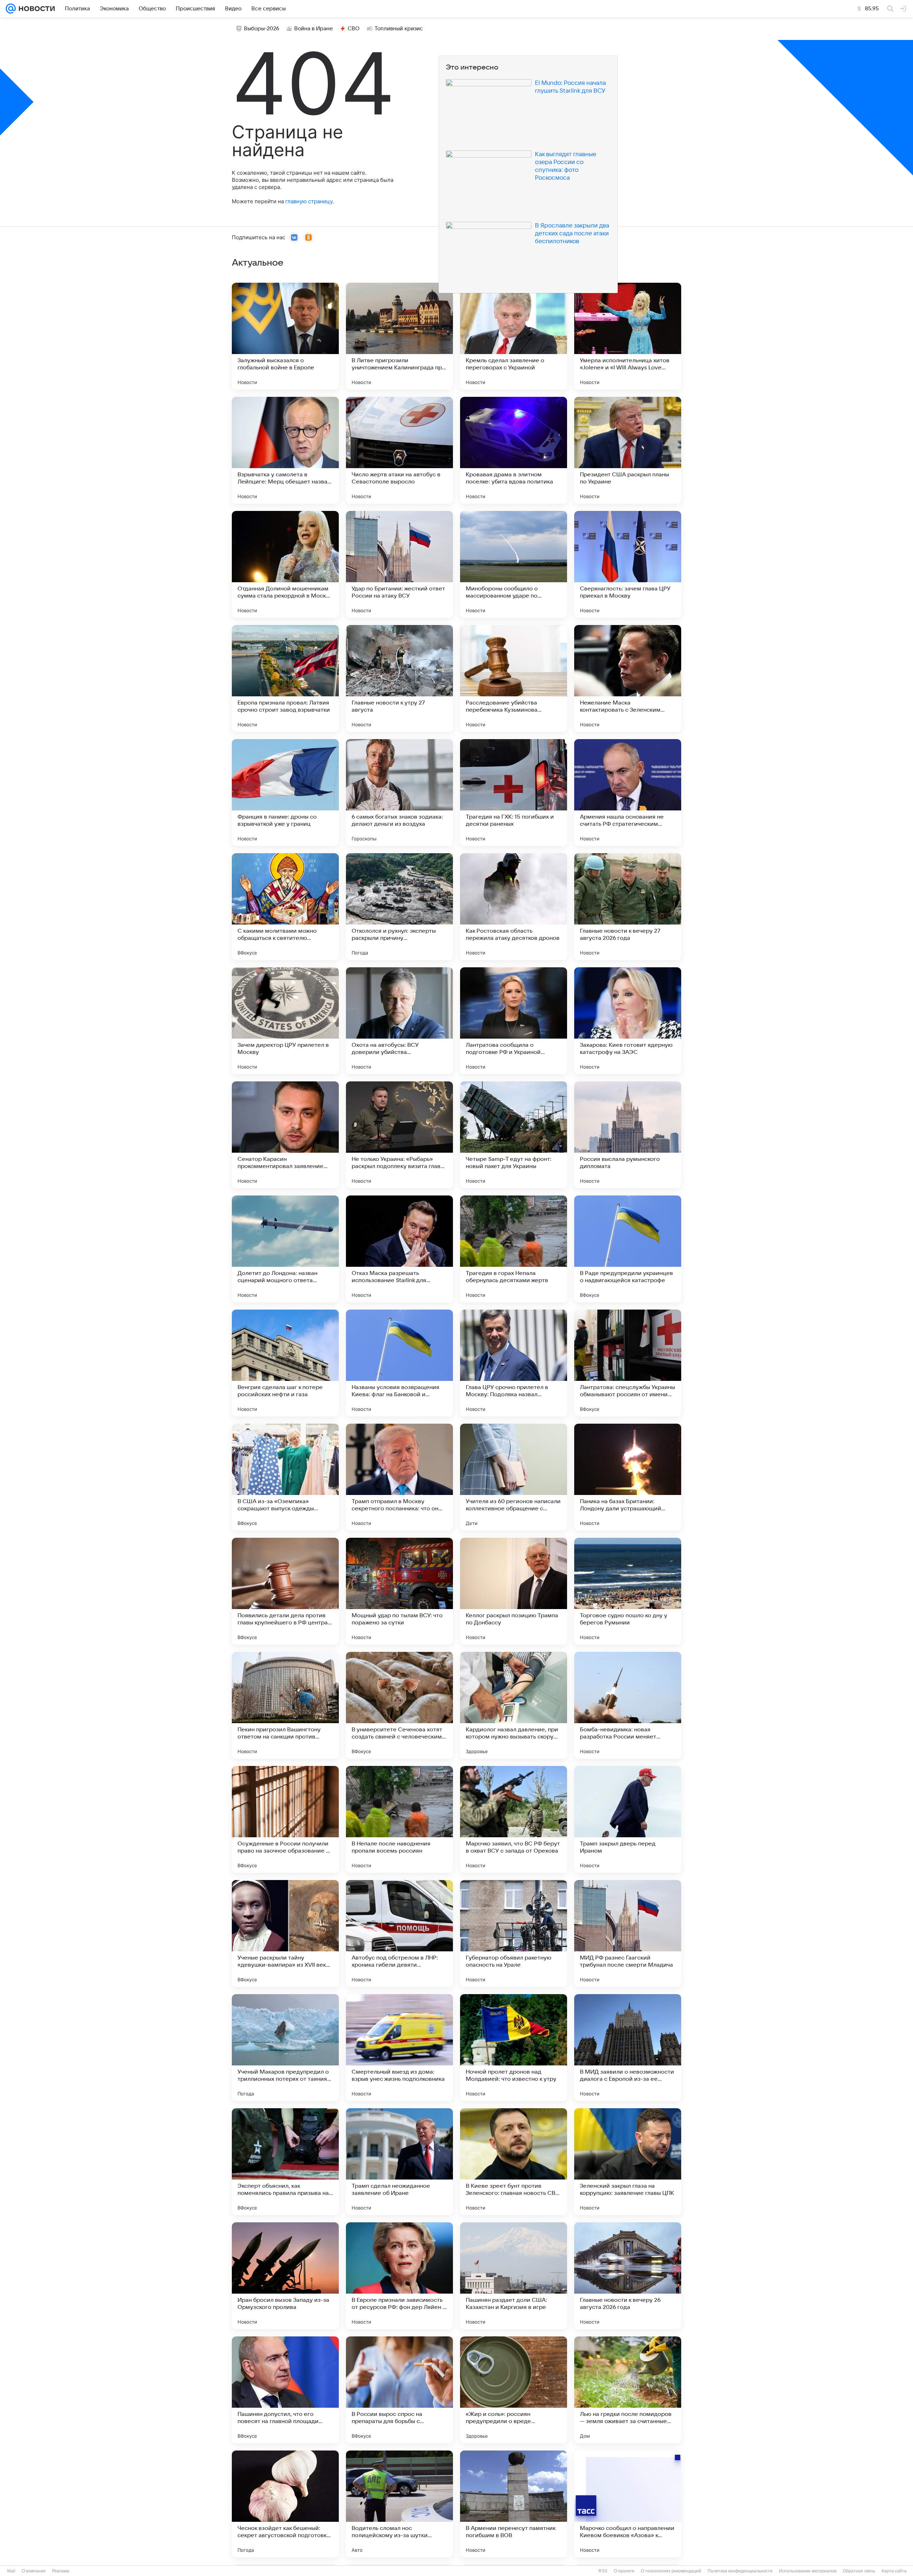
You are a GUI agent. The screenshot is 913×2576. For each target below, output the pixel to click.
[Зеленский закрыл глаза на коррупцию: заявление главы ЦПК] (628, 2162)
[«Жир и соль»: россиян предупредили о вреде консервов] (514, 2390)
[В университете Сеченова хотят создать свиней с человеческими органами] (399, 1705)
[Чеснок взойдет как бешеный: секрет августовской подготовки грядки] (285, 2504)
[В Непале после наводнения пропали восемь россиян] (399, 1819)
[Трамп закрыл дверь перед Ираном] (628, 1819)
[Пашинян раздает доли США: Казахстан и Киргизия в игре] (514, 2276)
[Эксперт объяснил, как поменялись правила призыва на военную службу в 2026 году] (285, 2162)
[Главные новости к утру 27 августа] (399, 678)
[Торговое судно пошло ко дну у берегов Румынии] (628, 1591)
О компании (34, 2571)
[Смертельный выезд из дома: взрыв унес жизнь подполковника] (399, 2048)
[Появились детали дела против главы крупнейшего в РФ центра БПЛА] (285, 1591)
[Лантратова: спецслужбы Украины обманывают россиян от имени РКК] (628, 1363)
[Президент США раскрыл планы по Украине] (628, 450)
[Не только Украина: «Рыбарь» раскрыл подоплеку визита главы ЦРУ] (399, 1135)
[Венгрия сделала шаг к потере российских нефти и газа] (285, 1363)
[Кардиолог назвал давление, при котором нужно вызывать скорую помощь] (514, 1705)
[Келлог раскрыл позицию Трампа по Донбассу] (514, 1591)
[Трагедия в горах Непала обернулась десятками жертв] (514, 1249)
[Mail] (11, 9)
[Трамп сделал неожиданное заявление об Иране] (399, 2162)
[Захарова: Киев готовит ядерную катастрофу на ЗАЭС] (628, 1021)
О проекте (624, 2571)
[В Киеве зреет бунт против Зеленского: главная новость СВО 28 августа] (514, 2162)
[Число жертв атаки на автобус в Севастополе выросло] (399, 450)
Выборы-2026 (262, 29)
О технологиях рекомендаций (671, 2571)
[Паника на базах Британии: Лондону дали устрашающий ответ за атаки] (628, 1477)
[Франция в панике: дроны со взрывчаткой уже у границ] (285, 793)
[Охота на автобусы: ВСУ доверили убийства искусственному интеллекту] (399, 1021)
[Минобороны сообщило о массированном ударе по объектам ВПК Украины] (514, 564)
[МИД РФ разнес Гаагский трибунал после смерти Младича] (628, 1934)
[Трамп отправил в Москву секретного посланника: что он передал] (399, 1477)
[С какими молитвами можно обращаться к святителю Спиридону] (285, 907)
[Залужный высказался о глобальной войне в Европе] (285, 336)
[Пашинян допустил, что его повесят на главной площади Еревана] (285, 2390)
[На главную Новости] (35, 9)
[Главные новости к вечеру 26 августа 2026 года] (628, 2276)
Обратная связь (859, 2571)
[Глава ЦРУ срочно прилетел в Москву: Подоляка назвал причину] (514, 1363)
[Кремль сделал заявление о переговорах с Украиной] (514, 336)
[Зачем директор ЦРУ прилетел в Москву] (285, 1021)
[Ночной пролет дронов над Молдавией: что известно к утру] (514, 2048)
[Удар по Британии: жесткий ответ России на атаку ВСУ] (399, 564)
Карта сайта (894, 2571)
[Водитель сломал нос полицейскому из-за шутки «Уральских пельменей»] (399, 2504)
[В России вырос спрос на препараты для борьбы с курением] (399, 2390)
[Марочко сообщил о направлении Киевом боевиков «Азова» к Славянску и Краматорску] (628, 2504)
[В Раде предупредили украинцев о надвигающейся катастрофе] (628, 1249)
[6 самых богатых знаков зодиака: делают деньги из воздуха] (399, 793)
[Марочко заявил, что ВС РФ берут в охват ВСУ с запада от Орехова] (514, 1819)
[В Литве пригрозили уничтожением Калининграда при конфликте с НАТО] (399, 336)
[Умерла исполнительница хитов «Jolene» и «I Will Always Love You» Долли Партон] (628, 336)
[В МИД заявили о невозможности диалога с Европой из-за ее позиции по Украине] (628, 2048)
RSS (603, 2571)
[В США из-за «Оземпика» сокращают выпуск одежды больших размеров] (285, 1477)
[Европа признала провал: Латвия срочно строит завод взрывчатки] (285, 678)
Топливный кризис (399, 29)
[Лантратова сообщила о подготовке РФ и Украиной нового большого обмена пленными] (514, 1021)
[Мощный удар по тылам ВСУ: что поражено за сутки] (399, 1591)
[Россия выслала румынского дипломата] (628, 1135)
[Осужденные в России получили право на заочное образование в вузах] (285, 1819)
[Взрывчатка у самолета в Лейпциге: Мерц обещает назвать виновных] (285, 450)
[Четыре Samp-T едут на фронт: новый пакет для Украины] (514, 1135)
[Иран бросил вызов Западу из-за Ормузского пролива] (285, 2276)
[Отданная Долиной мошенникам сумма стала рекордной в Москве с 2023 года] (285, 564)
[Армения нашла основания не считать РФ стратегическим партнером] (628, 793)
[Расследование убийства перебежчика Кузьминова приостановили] (514, 678)
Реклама (61, 2571)
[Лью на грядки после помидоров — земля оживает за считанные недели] (628, 2390)
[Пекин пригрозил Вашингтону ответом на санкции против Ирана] (285, 1705)
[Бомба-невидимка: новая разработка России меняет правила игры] (628, 1705)
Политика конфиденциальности (740, 2571)
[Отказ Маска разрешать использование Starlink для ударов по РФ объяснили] (399, 1249)
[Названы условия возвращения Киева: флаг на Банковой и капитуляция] (399, 1363)
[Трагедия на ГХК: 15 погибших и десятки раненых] (514, 793)
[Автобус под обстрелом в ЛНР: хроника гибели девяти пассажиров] (399, 1934)
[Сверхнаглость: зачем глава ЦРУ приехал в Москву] (628, 564)
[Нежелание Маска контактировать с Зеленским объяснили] (628, 678)
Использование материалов (808, 2571)
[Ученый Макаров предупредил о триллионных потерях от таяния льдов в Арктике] (285, 2048)
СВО (354, 29)
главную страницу (309, 201)
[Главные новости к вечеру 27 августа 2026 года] (628, 907)
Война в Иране (313, 29)
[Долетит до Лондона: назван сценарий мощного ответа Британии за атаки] (285, 1249)
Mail (11, 2571)
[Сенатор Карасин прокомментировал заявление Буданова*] (285, 1135)
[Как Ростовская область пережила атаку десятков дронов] (514, 907)
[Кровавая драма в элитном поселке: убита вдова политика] (514, 450)
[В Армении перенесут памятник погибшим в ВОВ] (514, 2504)
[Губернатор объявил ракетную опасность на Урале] (514, 1934)
